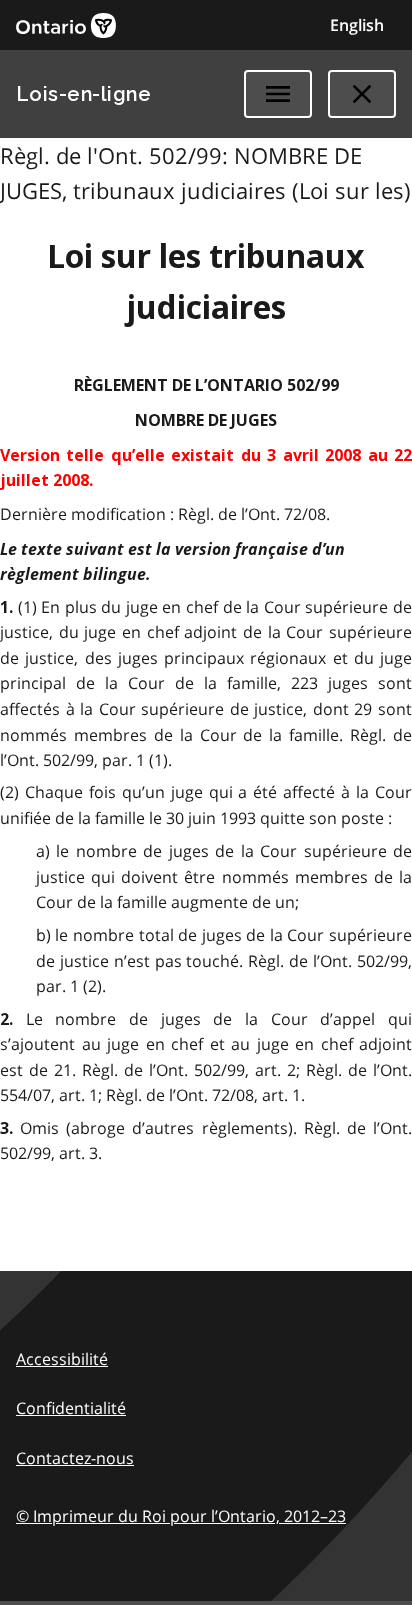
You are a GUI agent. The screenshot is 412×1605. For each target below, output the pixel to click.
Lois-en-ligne (83, 94)
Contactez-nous (75, 1458)
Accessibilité (62, 1359)
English (357, 25)
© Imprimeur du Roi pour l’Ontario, (181, 1516)
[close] (362, 94)
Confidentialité (71, 1408)
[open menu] (278, 94)
